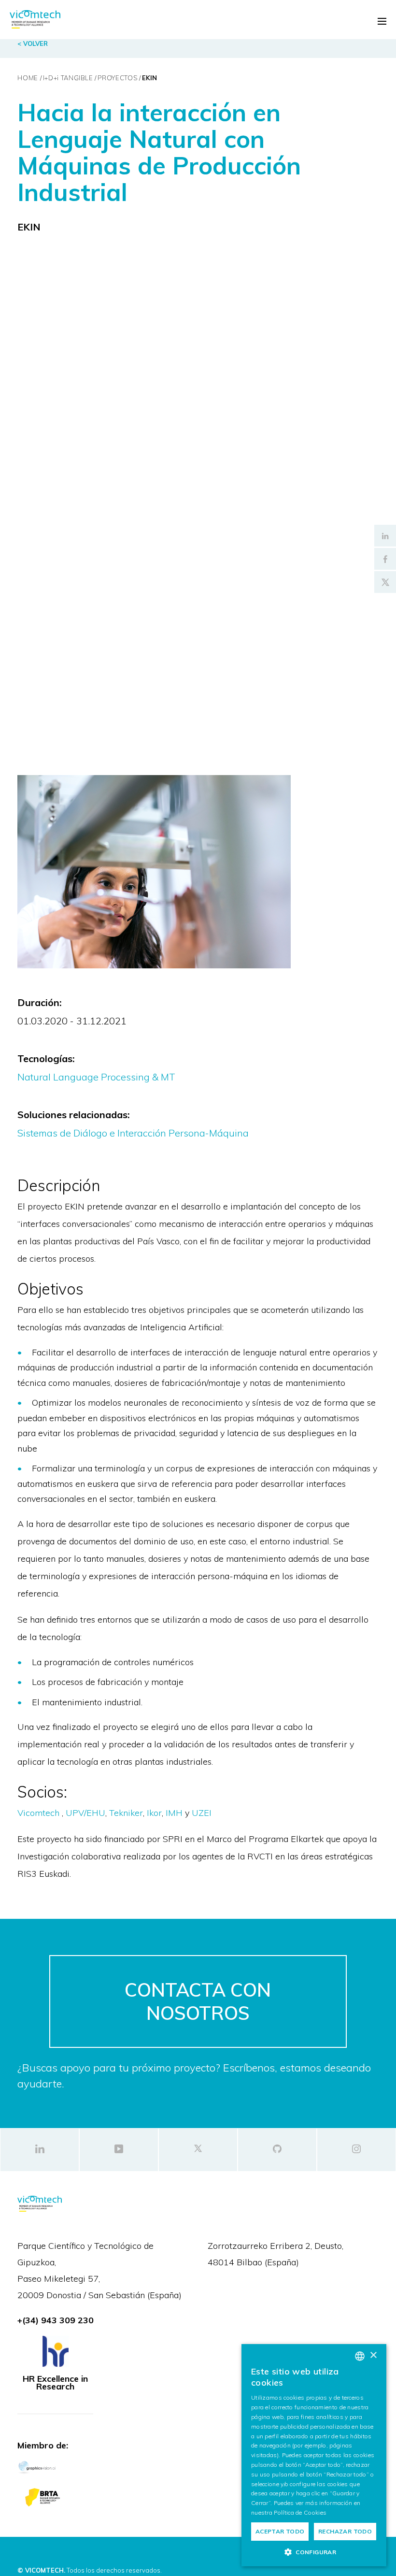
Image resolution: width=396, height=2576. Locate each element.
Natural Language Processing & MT (96, 1077)
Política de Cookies (300, 2512)
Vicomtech (38, 1813)
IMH (175, 1813)
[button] (314, 2552)
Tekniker (126, 1813)
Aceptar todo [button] (280, 2531)
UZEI (202, 1813)
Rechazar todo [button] (345, 2531)
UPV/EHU (85, 1813)
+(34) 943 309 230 (56, 2320)
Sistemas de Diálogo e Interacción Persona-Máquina (133, 1133)
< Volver (33, 43)
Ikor (154, 1813)
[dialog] (314, 2455)
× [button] (373, 2355)
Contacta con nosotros (198, 2001)
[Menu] (382, 21)
